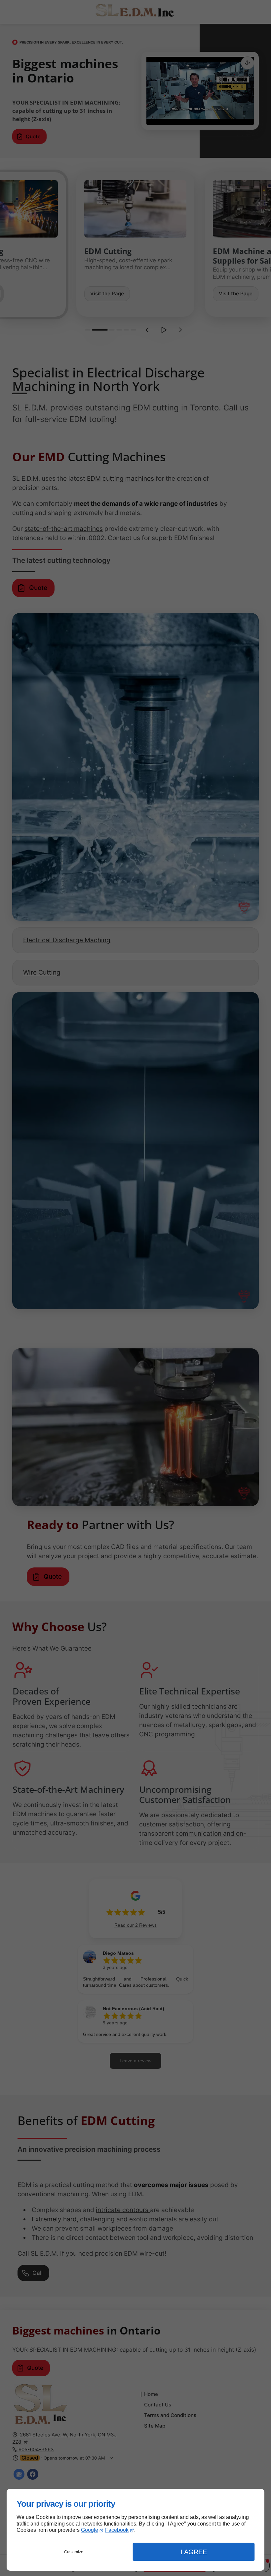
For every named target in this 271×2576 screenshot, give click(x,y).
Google (90, 2530)
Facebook (117, 2530)
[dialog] (135, 2530)
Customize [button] (74, 2552)
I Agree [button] (194, 2552)
